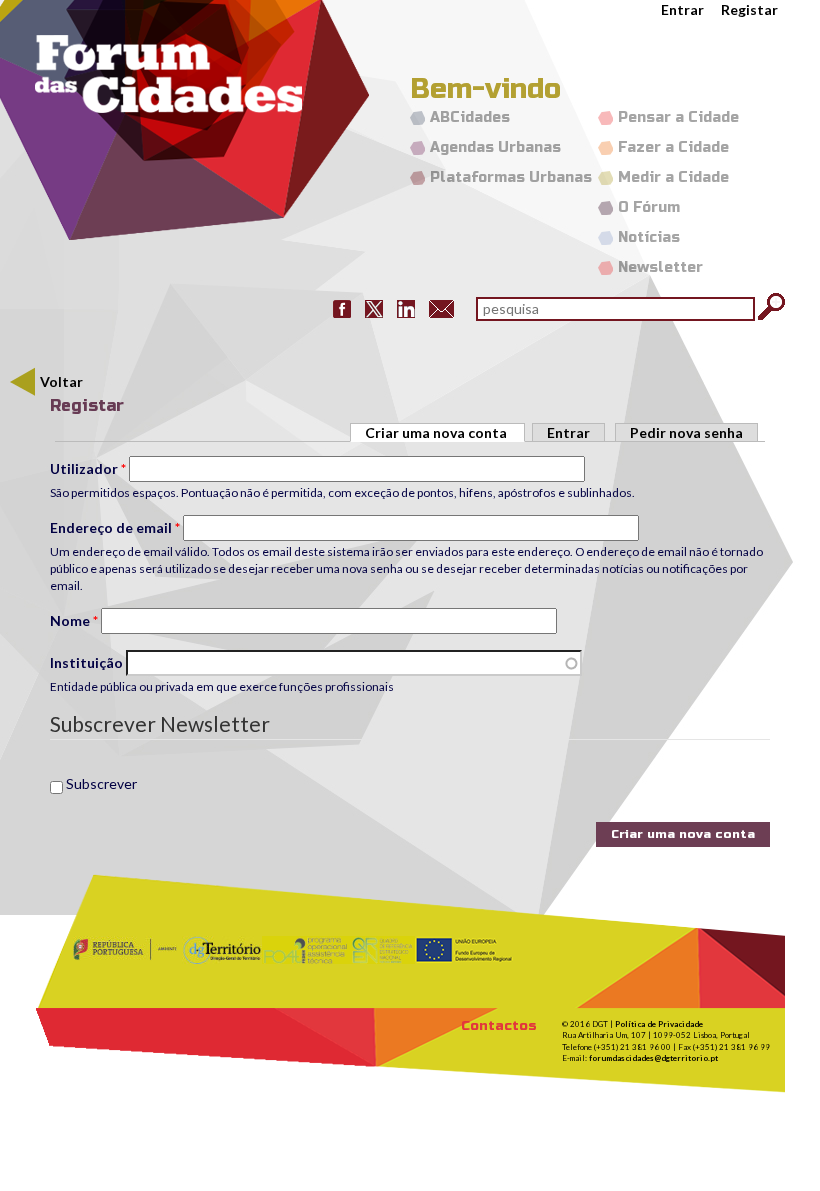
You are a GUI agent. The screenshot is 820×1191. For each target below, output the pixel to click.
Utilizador (88, 468)
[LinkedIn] (406, 307)
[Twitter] (374, 307)
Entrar (682, 9)
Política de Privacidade (659, 1024)
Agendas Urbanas (495, 147)
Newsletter (660, 267)
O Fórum (649, 207)
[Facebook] (342, 307)
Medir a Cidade (673, 177)
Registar (749, 9)
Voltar (61, 381)
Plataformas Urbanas (511, 177)
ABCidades (470, 117)
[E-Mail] (441, 307)
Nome (74, 620)
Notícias (649, 237)
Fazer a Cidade (673, 147)
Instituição (86, 662)
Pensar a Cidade (678, 117)
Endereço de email (115, 527)
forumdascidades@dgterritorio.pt (653, 1058)
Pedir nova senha (686, 432)
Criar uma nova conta (445, 432)
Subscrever (101, 783)
